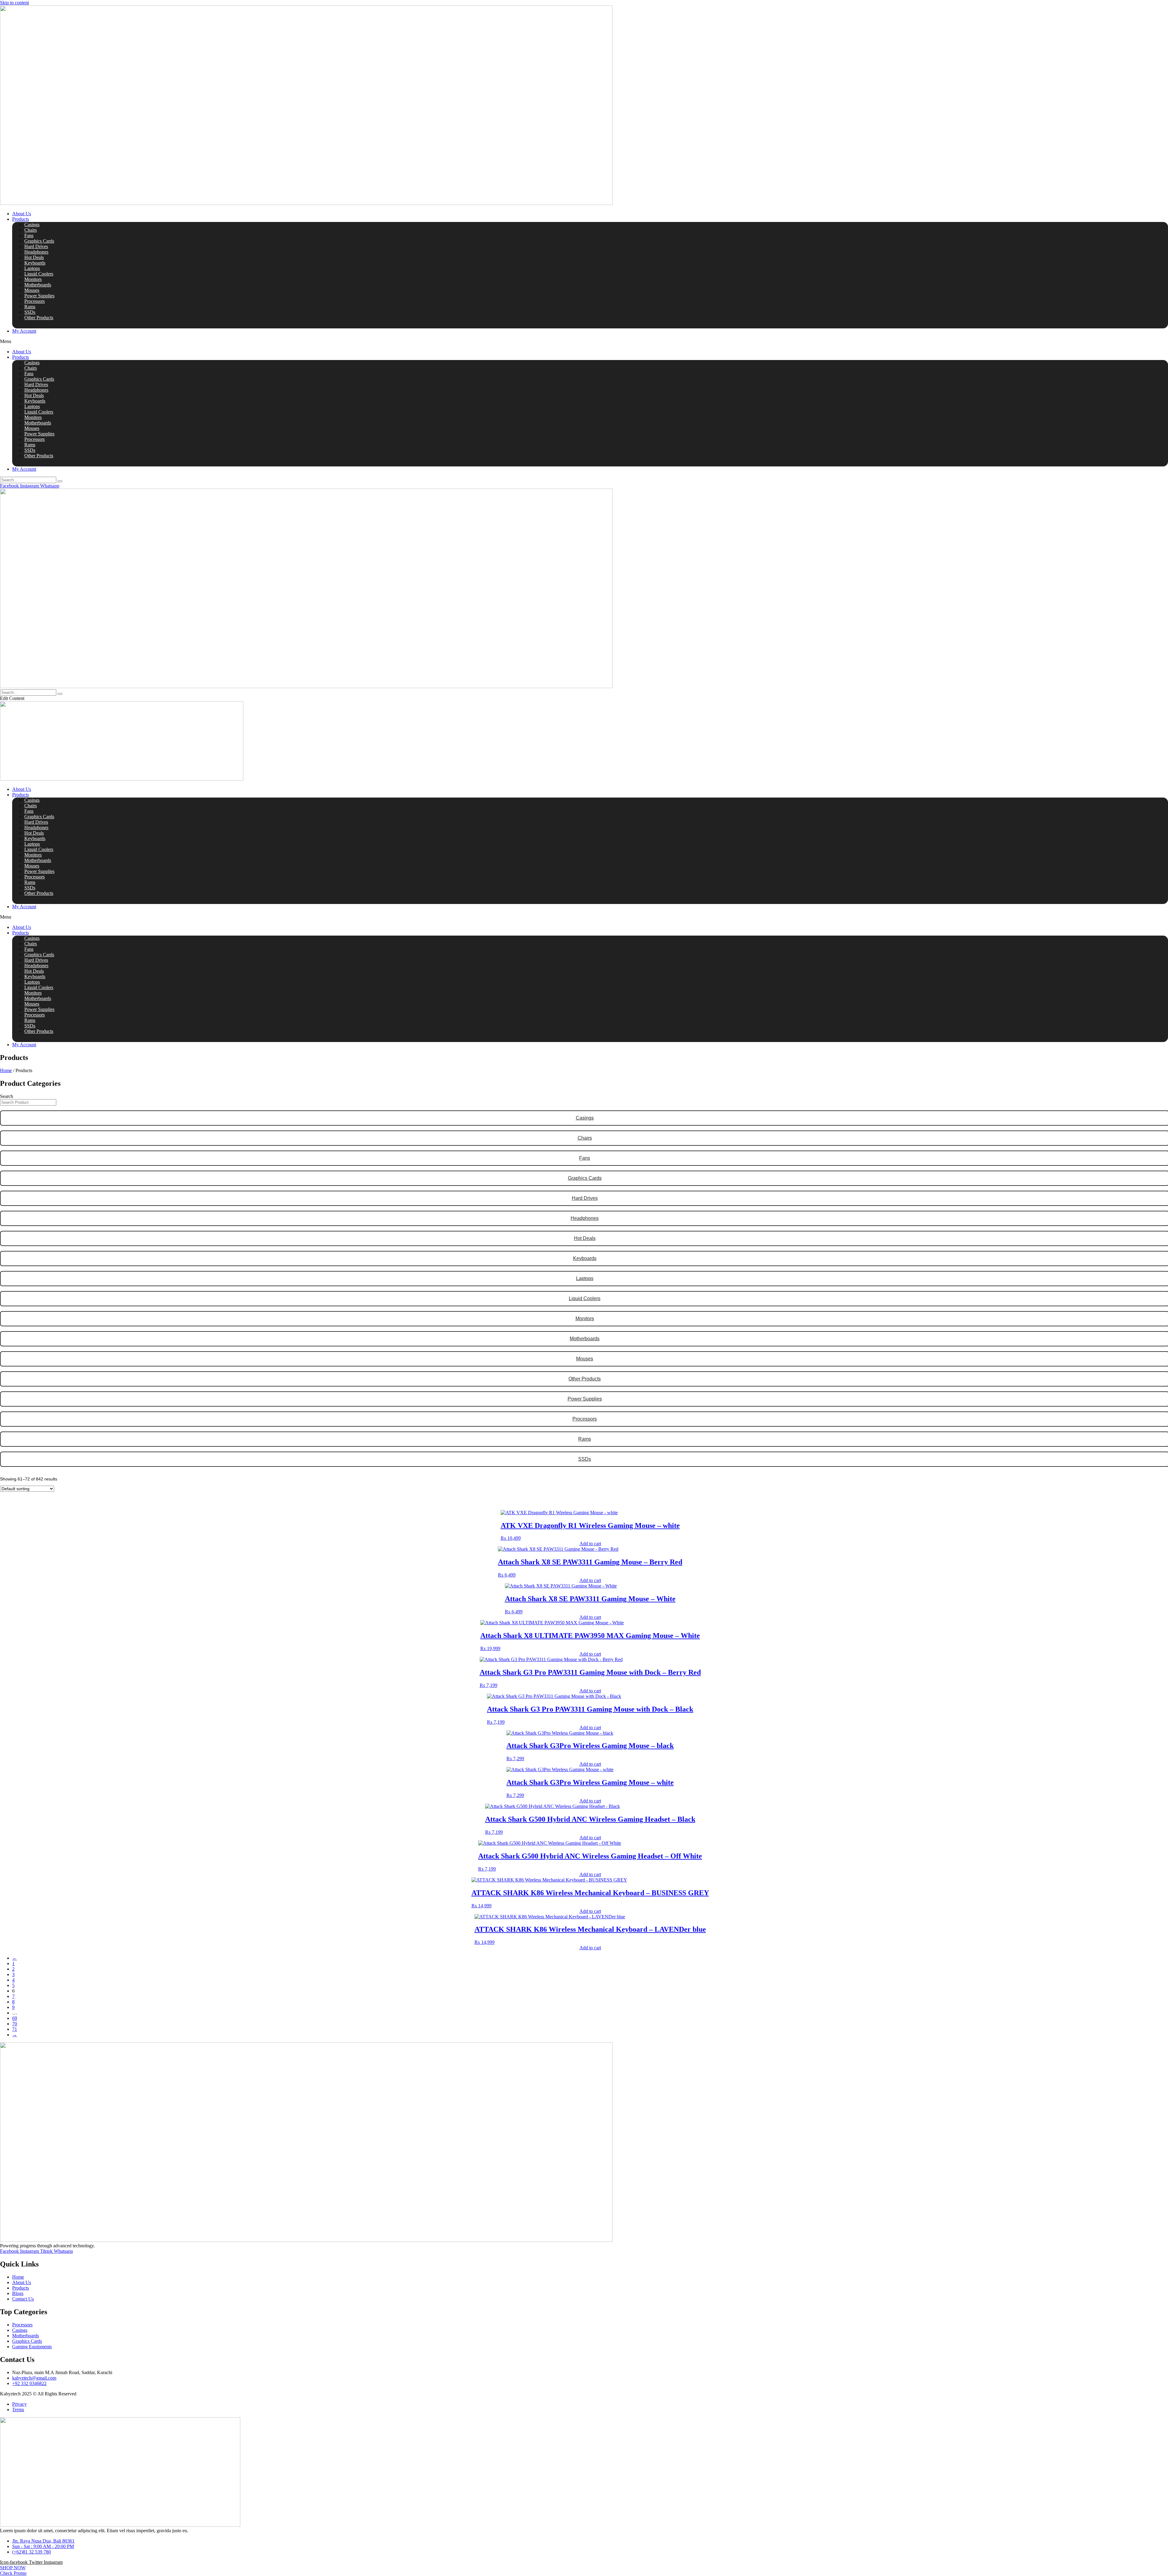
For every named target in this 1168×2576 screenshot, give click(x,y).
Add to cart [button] (590, 1544)
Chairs (31, 230)
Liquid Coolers (39, 274)
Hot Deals (34, 257)
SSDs (30, 312)
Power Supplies (39, 296)
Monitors (33, 279)
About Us (22, 214)
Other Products (39, 318)
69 (15, 2018)
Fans (29, 235)
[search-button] (60, 481)
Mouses (32, 290)
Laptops (32, 268)
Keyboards (35, 263)
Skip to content (14, 3)
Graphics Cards (39, 241)
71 (15, 2029)
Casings (32, 225)
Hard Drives (36, 246)
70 (15, 2024)
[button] (584, 341)
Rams (30, 307)
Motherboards (38, 285)
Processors (35, 301)
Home (6, 1070)
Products (21, 219)
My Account (24, 331)
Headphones (36, 252)
